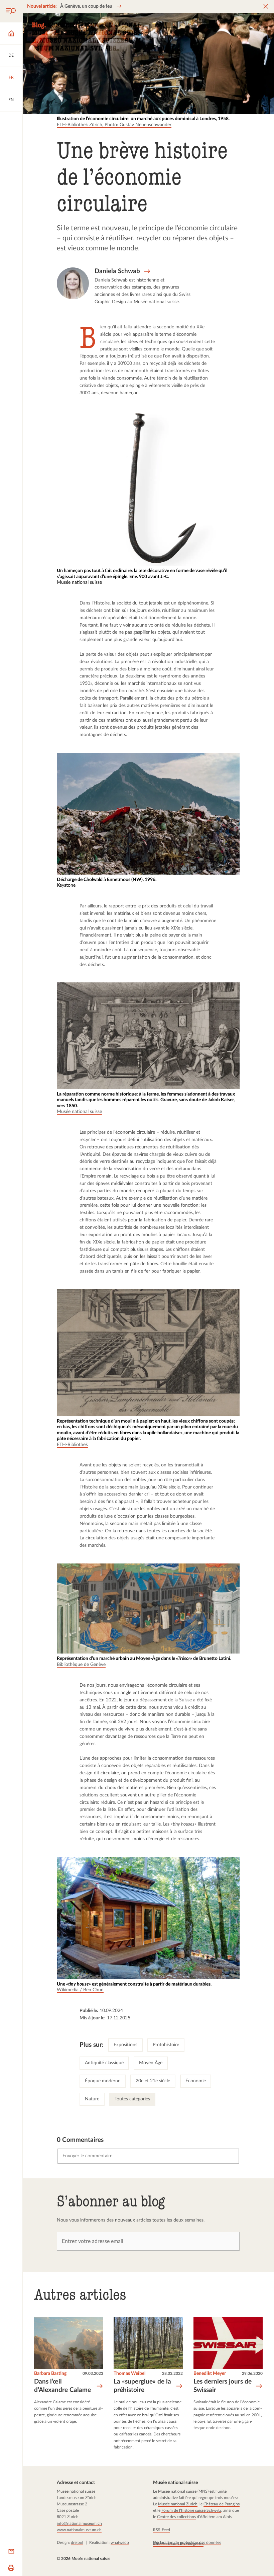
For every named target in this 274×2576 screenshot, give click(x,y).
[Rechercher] (11, 11)
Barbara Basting (50, 2374)
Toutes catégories (132, 2099)
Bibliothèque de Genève (81, 1665)
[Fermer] (266, 7)
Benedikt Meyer (209, 2374)
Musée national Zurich (177, 2504)
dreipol (77, 2543)
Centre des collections (176, 2517)
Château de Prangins (221, 2504)
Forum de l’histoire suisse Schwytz (191, 2510)
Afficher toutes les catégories (178, 2544)
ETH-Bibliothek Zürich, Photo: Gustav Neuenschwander (114, 125)
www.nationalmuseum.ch (79, 2530)
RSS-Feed (161, 2530)
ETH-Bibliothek (72, 1445)
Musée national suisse (79, 1112)
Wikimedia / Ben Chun (80, 1990)
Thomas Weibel (129, 2374)
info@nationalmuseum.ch (79, 2523)
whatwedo (120, 2543)
